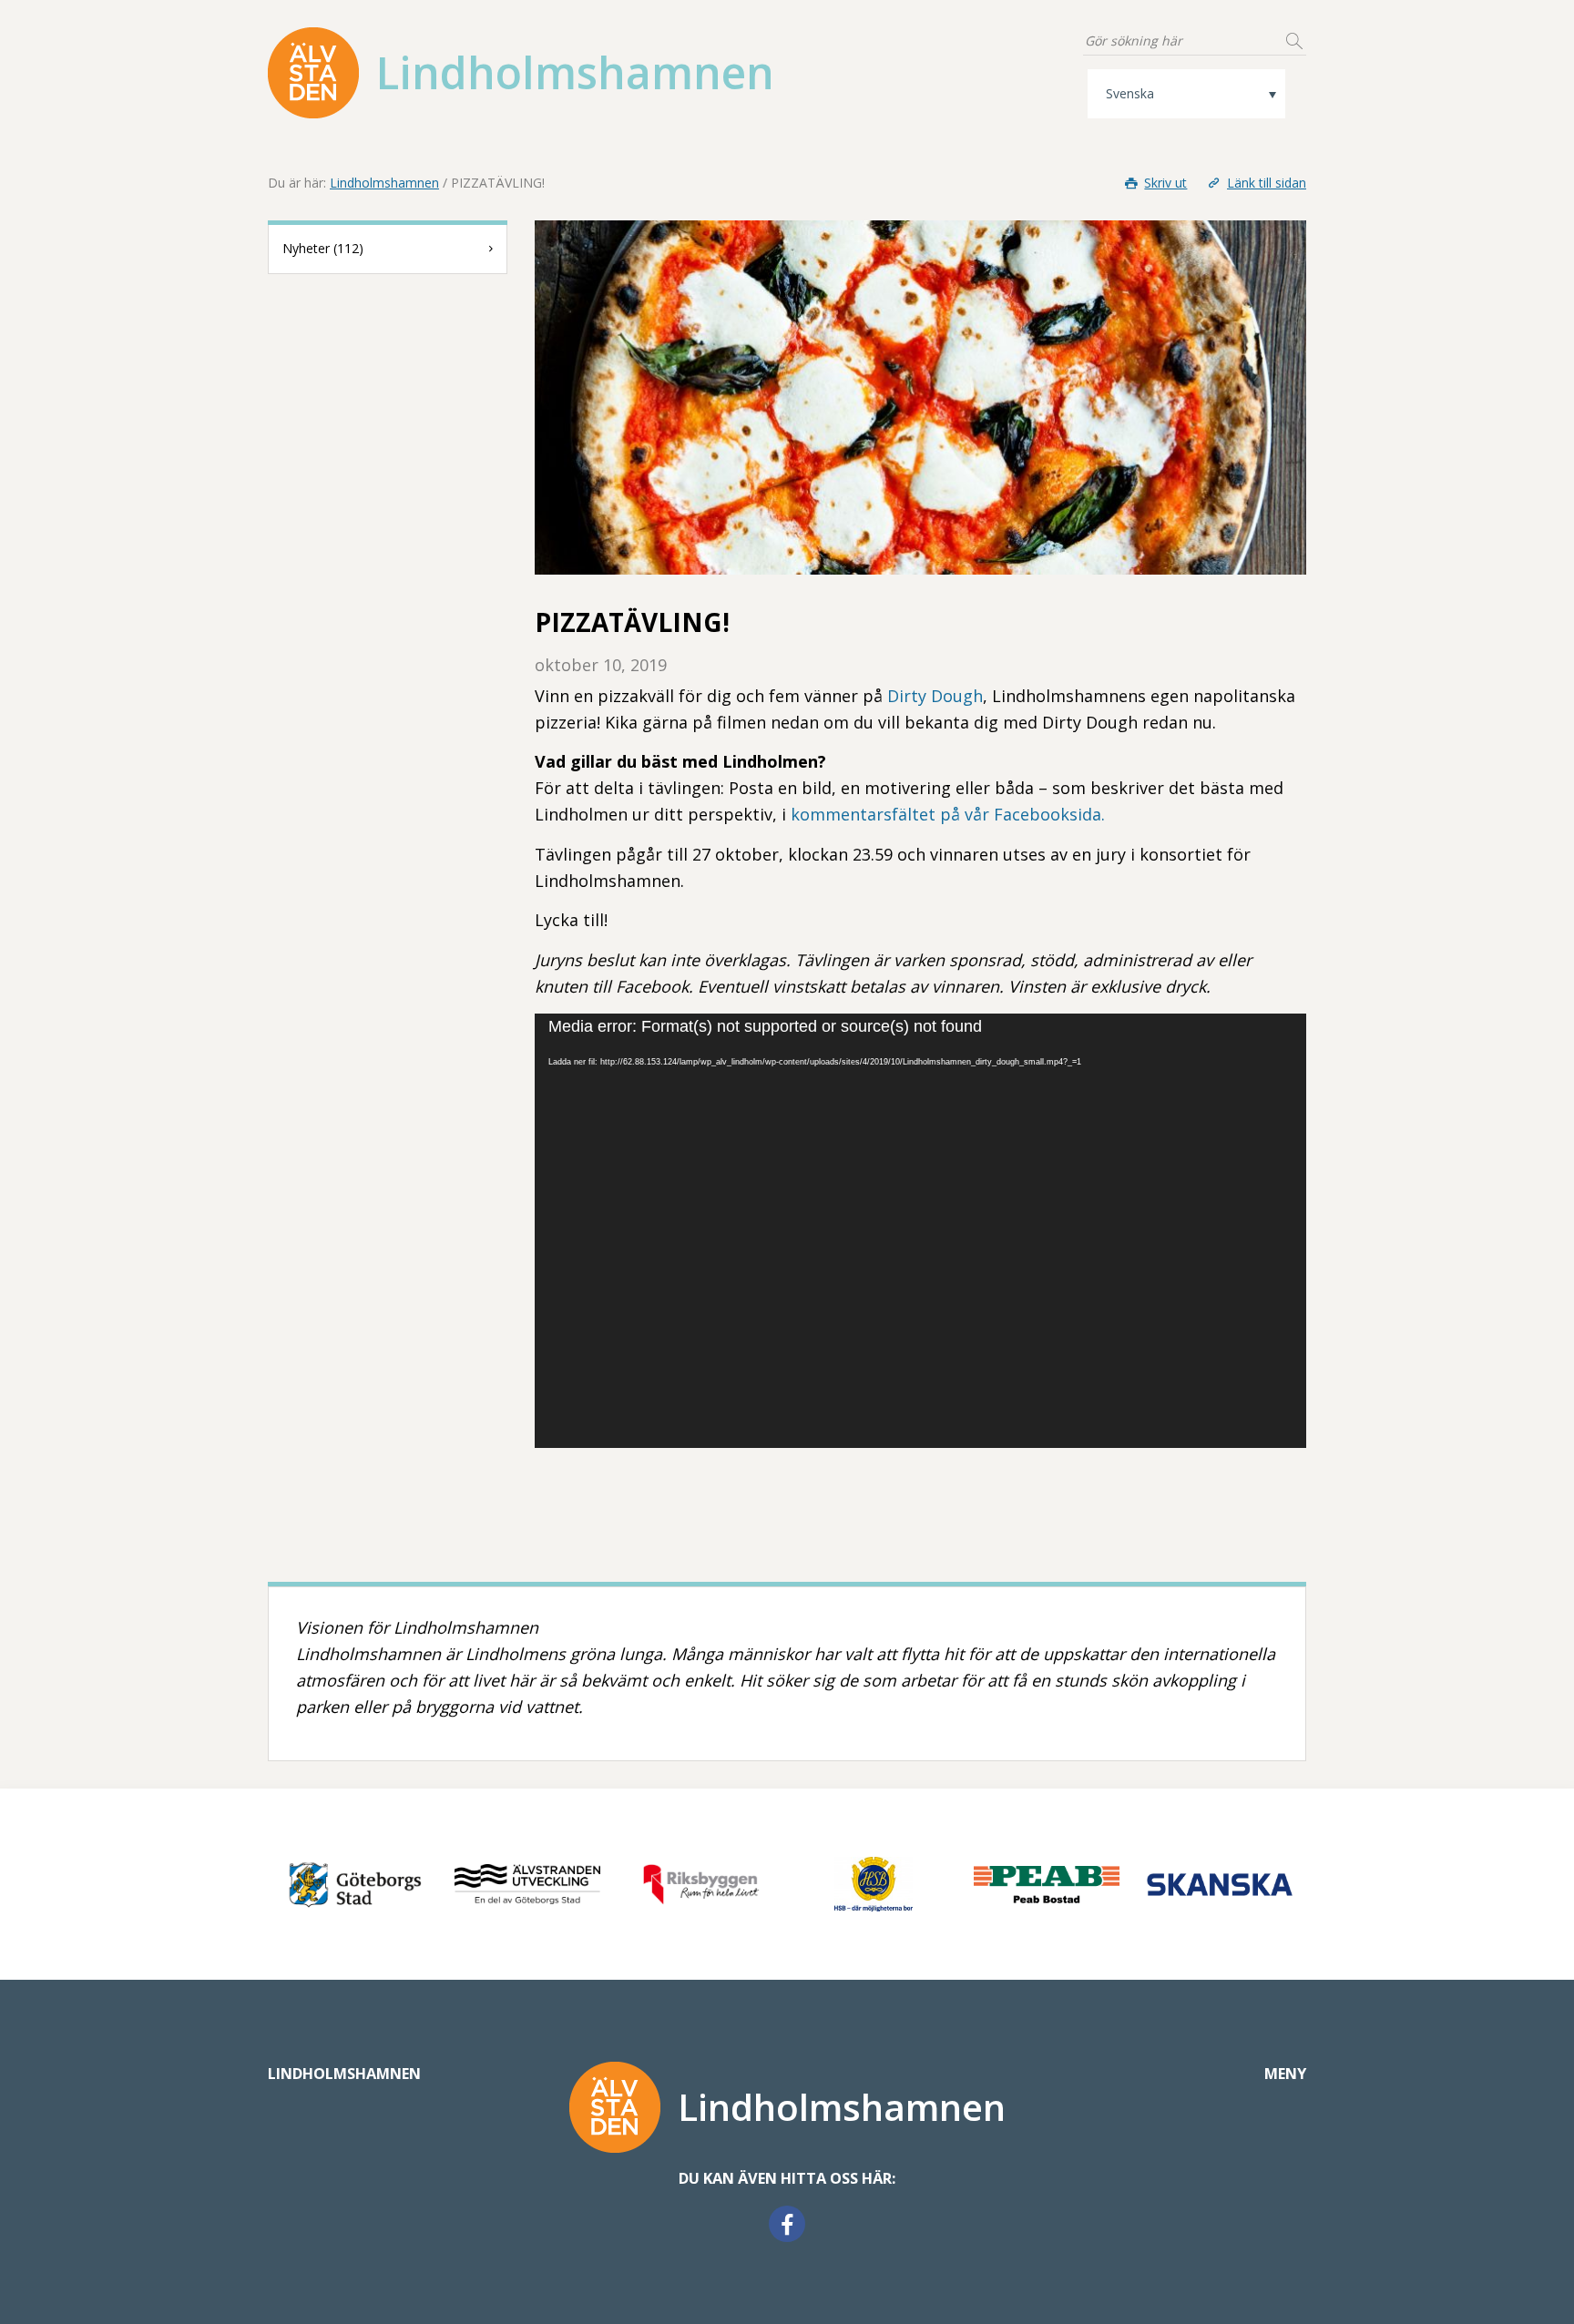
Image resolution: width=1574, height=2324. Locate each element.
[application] (921, 1231)
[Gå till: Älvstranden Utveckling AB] (527, 1884)
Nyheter (323, 248)
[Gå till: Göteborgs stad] (354, 1884)
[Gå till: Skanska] (1220, 1884)
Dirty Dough (935, 696)
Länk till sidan (1267, 183)
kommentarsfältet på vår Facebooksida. (948, 814)
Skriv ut (1165, 183)
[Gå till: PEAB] (1047, 1884)
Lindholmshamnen (384, 183)
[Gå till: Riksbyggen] (700, 1884)
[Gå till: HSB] (874, 1884)
